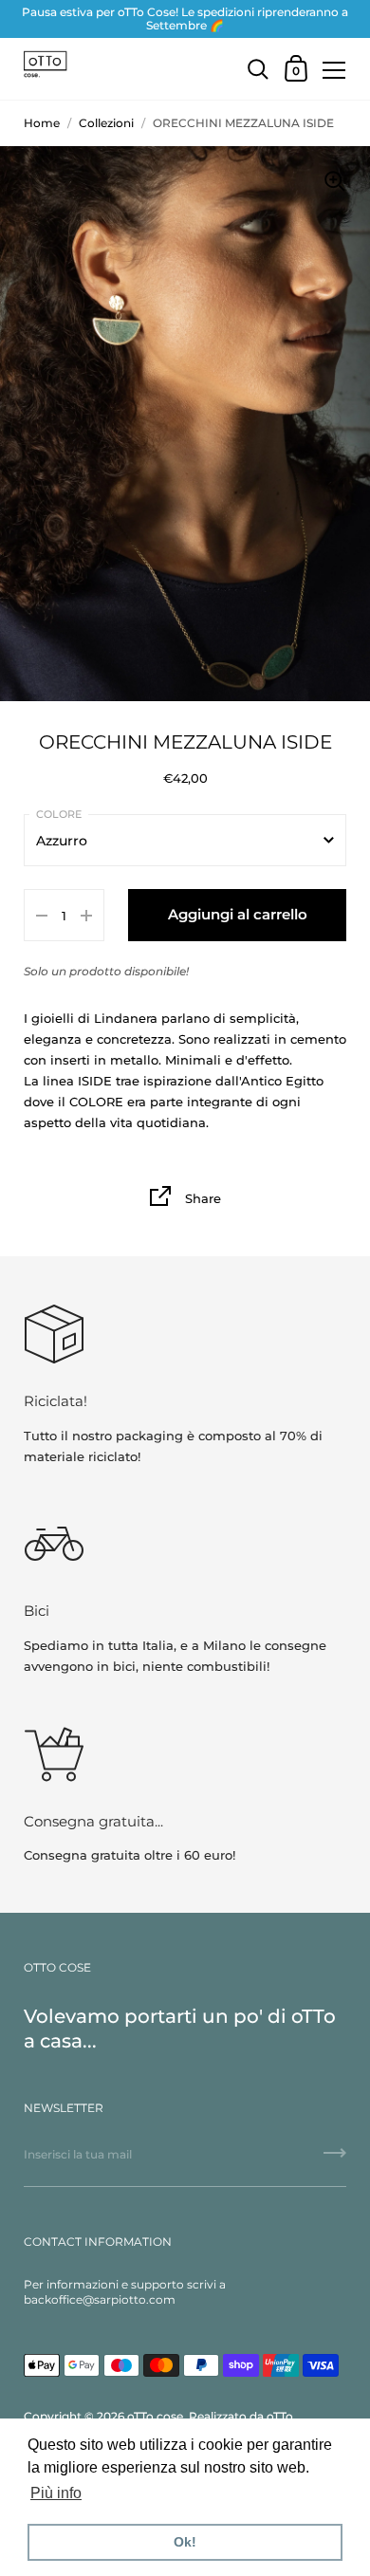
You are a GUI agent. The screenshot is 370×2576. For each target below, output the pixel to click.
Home (42, 123)
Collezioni (106, 123)
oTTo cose (155, 2416)
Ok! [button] (185, 2542)
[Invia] (335, 2159)
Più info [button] (56, 2493)
